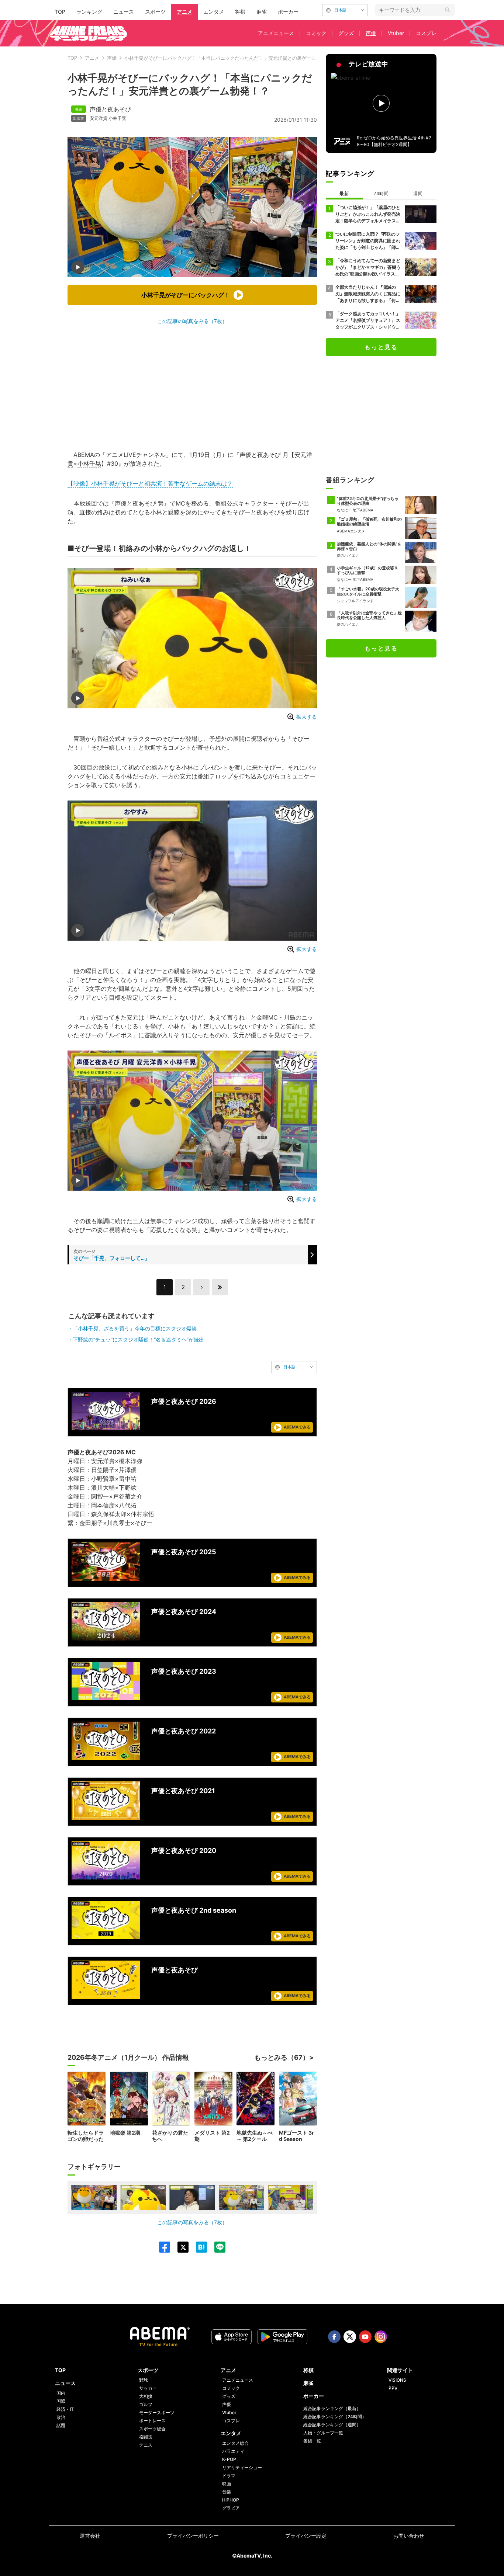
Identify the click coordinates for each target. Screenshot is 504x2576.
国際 (61, 2401)
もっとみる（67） (282, 2057)
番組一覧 (312, 2441)
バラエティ (233, 2451)
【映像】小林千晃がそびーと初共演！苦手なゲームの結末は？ (150, 483)
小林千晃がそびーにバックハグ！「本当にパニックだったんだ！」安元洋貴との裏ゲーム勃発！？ (230, 58)
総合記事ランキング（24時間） (335, 2417)
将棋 (240, 12)
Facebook (334, 2337)
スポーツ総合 (152, 2429)
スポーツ (155, 12)
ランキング (89, 12)
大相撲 (146, 2396)
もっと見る (381, 347)
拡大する (307, 717)
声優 (371, 33)
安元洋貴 (99, 118)
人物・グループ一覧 (323, 2433)
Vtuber (396, 33)
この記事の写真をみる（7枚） (192, 321)
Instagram (381, 2337)
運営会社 (90, 2536)
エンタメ (214, 12)
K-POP (229, 2459)
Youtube (365, 2337)
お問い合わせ (409, 2536)
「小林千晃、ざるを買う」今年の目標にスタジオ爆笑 (135, 1328)
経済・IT (65, 2409)
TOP (60, 12)
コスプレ (426, 33)
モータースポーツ (157, 2412)
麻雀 (262, 12)
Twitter (350, 2337)
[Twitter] (179, 2247)
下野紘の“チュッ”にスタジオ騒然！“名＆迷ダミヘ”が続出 (138, 1339)
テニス (146, 2445)
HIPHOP (231, 2500)
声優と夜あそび (110, 109)
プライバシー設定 (306, 2536)
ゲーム (295, 971)
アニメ (184, 12)
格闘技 (146, 2437)
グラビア (231, 2508)
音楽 (227, 2492)
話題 (61, 2425)
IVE (132, 455)
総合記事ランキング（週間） (332, 2425)
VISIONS (397, 2380)
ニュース (124, 12)
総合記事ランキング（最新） (332, 2408)
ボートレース (152, 2421)
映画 (227, 2484)
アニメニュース (276, 33)
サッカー (148, 2388)
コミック (316, 33)
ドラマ (229, 2476)
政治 (61, 2417)
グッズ (346, 33)
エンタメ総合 (235, 2443)
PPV (393, 2388)
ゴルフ (146, 2404)
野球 (144, 2380)
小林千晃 (117, 118)
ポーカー (288, 12)
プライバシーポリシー (193, 2536)
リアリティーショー (242, 2467)
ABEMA (84, 455)
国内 (61, 2393)
